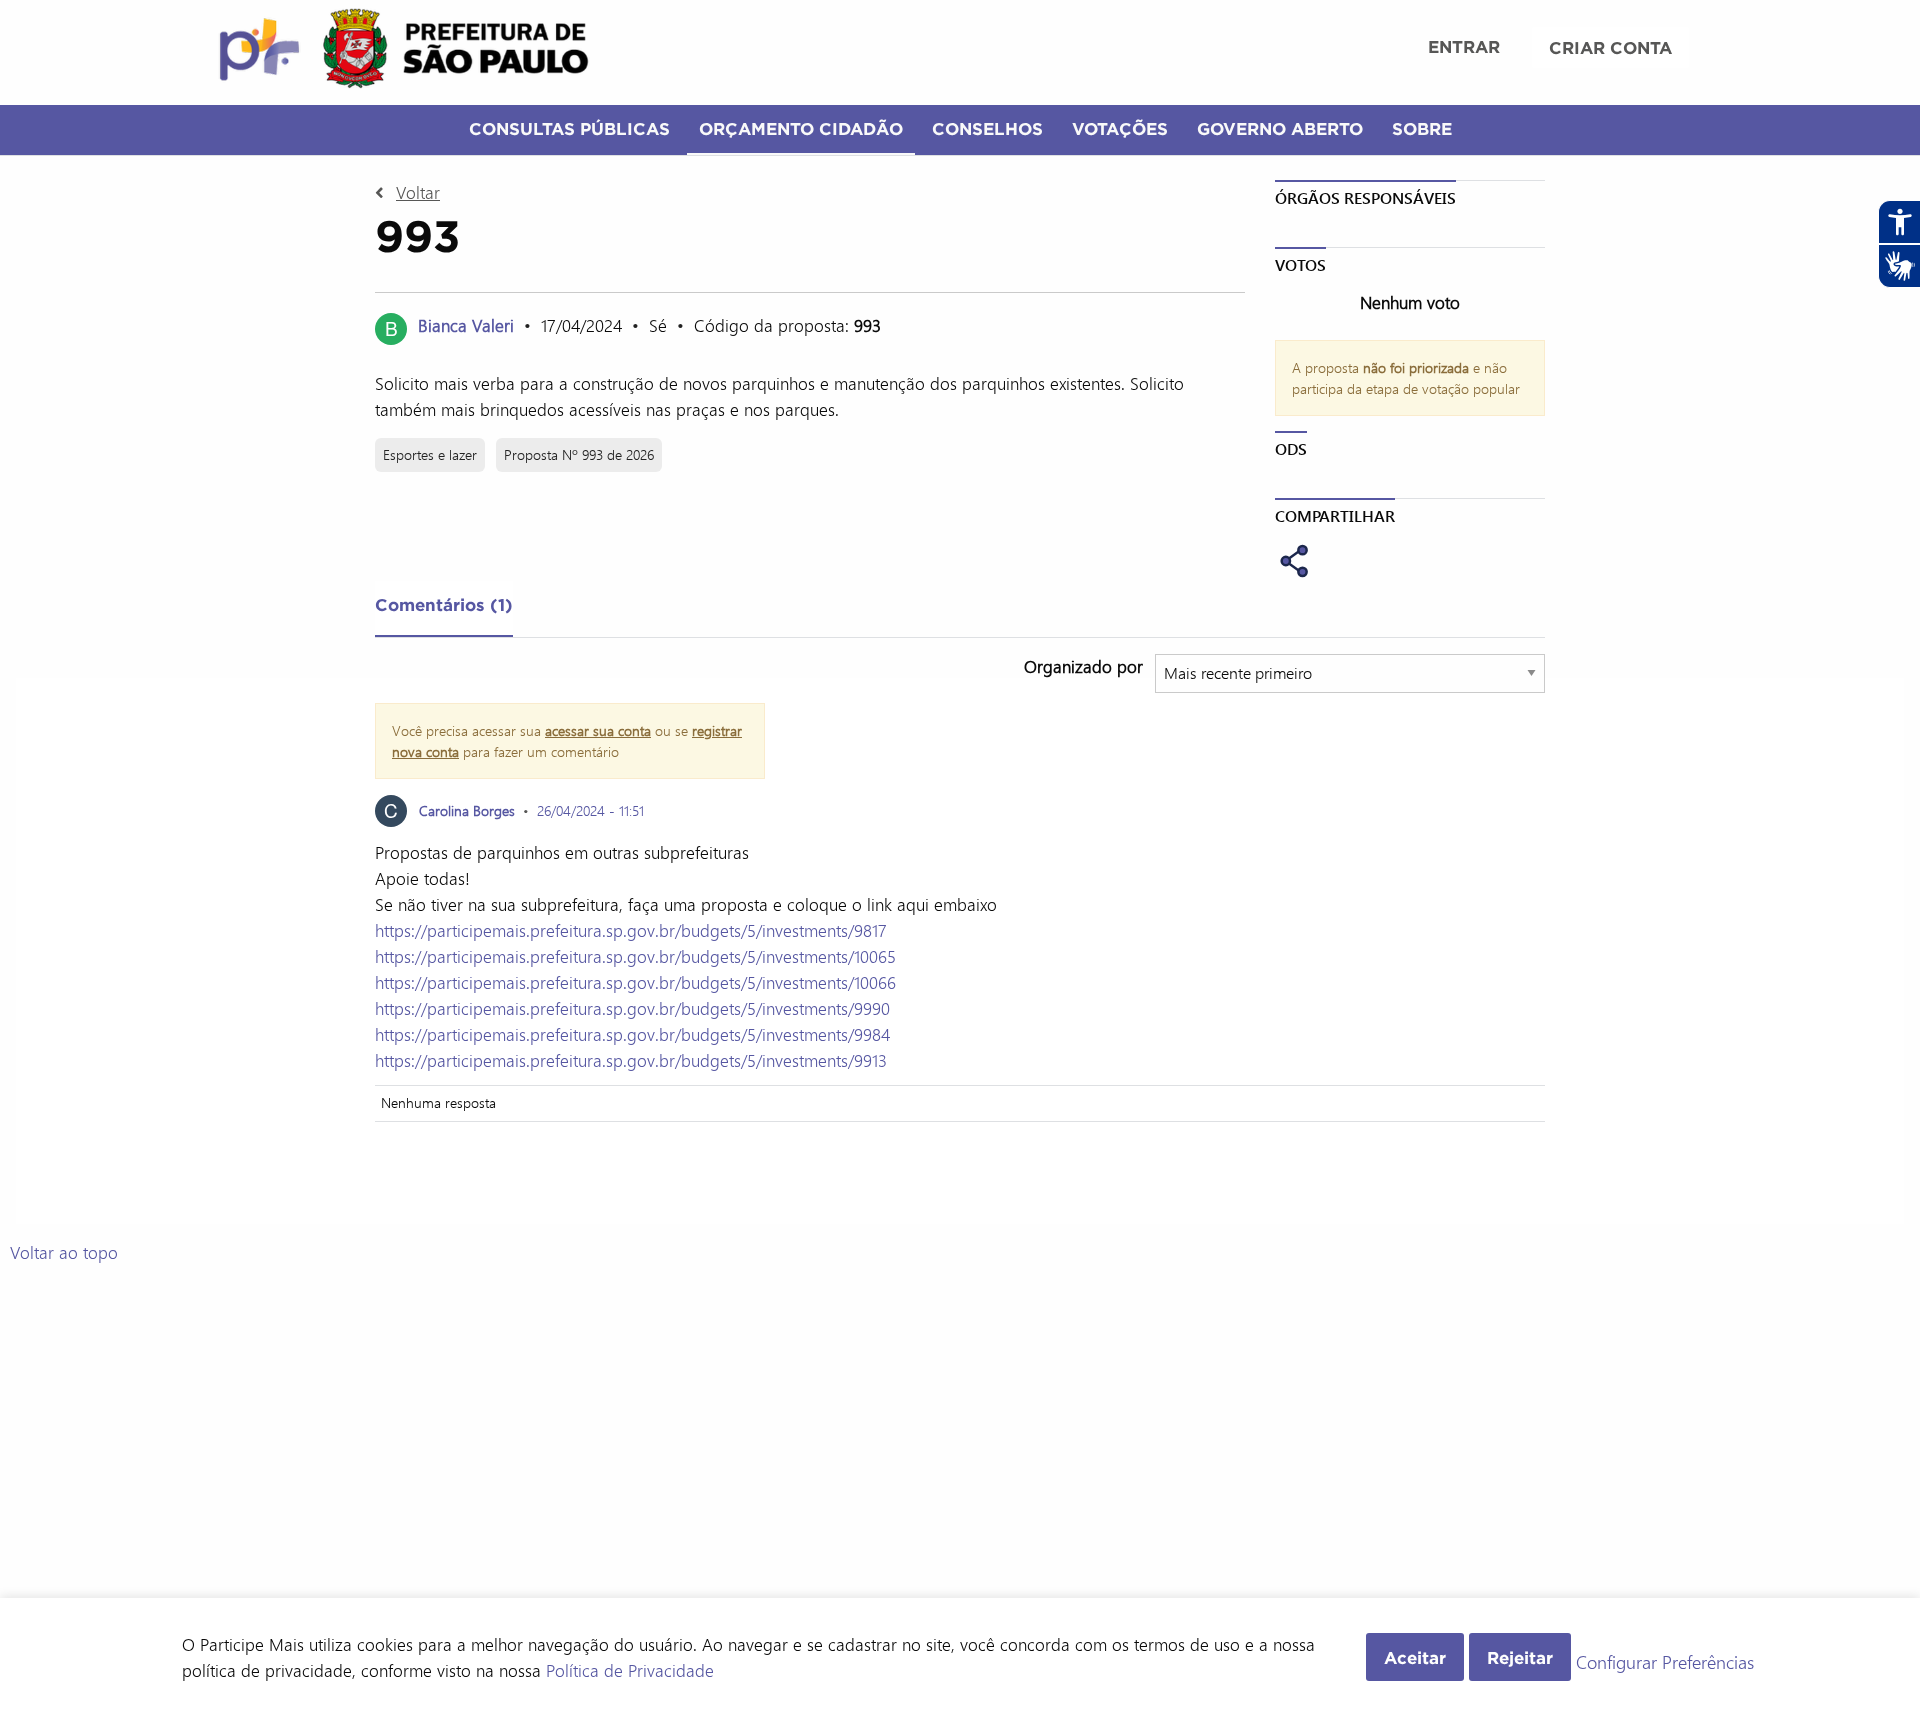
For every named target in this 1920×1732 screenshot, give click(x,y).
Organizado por (1083, 666)
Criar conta (1610, 47)
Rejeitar (1520, 1657)
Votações (1120, 128)
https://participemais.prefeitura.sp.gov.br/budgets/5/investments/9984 (632, 1034)
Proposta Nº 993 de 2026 (579, 454)
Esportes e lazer (430, 454)
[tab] (444, 609)
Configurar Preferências (1665, 1663)
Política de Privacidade (630, 1670)
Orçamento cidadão (801, 128)
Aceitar (1415, 1657)
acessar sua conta (598, 730)
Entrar (1464, 46)
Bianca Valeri (466, 325)
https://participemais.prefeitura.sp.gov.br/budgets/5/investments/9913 (631, 1060)
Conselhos (987, 128)
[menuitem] (1464, 49)
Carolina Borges (467, 810)
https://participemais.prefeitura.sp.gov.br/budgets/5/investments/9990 (632, 1008)
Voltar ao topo (64, 1252)
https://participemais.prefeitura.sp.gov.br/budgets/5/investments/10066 (635, 982)
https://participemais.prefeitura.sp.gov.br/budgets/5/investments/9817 (631, 930)
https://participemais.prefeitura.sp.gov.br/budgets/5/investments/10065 (635, 956)
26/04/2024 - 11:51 (590, 810)
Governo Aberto (1280, 128)
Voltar (418, 192)
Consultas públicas (569, 128)
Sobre (1422, 128)
